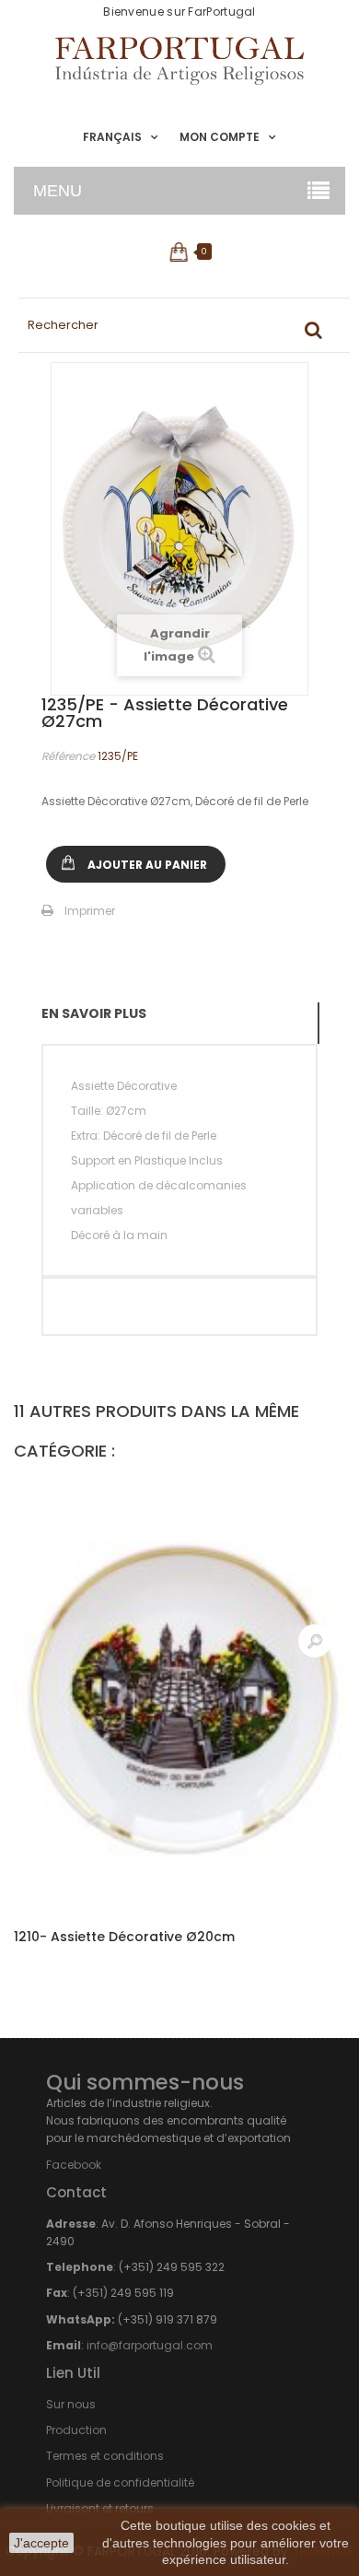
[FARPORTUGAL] (179, 61)
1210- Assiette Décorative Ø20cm (124, 1937)
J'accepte (41, 2543)
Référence (68, 756)
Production (76, 2430)
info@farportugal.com (150, 2345)
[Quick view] (315, 1641)
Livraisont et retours (100, 2508)
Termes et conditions (105, 2456)
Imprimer (90, 911)
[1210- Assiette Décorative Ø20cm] (179, 1694)
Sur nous (71, 2404)
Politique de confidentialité (120, 2482)
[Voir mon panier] (180, 252)
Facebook (74, 2165)
